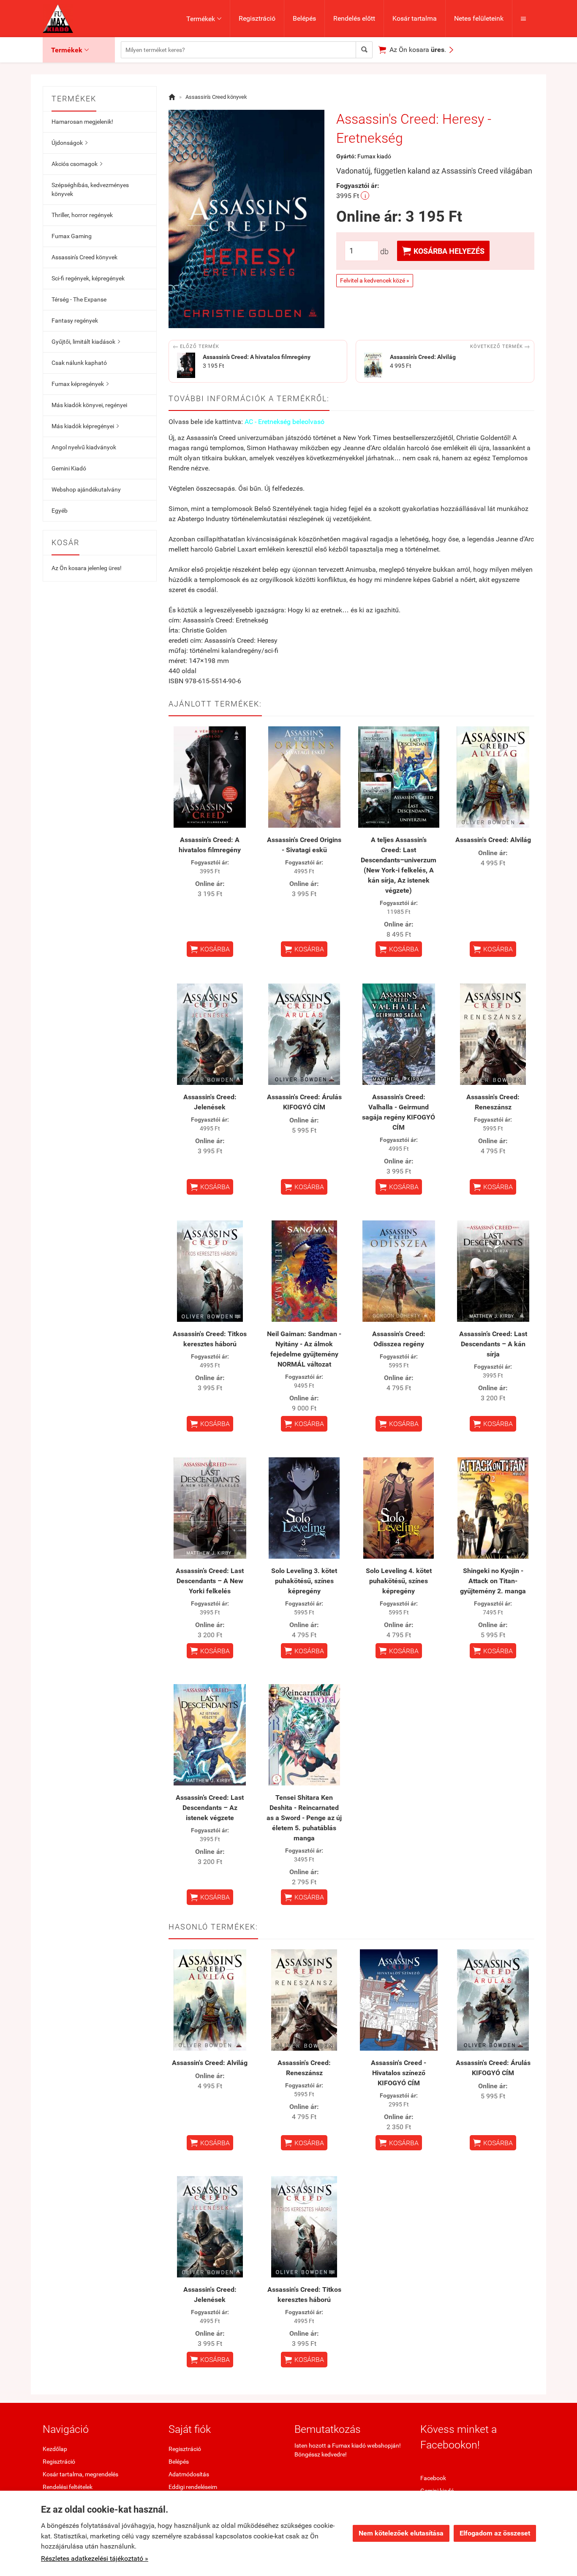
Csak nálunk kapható (79, 363)
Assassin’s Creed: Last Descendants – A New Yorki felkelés (210, 1581)
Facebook (433, 2478)
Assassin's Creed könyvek (84, 257)
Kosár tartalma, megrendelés (80, 2474)
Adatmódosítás (189, 2474)
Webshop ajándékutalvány (86, 489)
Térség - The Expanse (79, 299)
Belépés (304, 18)
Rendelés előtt (354, 18)
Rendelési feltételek (68, 2487)
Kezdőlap (55, 2449)
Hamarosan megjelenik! (82, 122)
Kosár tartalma (415, 18)
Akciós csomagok (77, 164)
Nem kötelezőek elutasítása (401, 2533)
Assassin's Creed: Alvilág (493, 840)
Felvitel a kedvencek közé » (375, 280)
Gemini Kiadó (69, 468)
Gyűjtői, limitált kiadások (86, 342)
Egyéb (60, 511)
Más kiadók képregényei (85, 426)
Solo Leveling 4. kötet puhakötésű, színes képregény (399, 1581)
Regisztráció (257, 18)
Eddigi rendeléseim (193, 2487)
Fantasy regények (75, 321)
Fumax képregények (80, 384)
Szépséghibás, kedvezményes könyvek (90, 189)
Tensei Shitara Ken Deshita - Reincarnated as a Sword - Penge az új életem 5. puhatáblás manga (304, 1818)
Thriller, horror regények (82, 215)
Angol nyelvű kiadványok (84, 447)
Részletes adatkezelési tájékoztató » (95, 2558)
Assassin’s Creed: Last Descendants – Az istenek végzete (210, 1808)
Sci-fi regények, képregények (88, 278)
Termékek (204, 19)
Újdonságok (69, 143)
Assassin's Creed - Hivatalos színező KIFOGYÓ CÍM (399, 2073)
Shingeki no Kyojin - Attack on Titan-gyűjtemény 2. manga (493, 1581)
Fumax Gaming (72, 236)
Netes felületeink (479, 18)
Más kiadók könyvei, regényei (89, 405)
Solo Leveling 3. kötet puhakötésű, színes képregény (304, 1581)
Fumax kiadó (374, 156)
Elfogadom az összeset (495, 2533)
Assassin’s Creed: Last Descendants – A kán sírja (493, 1344)
